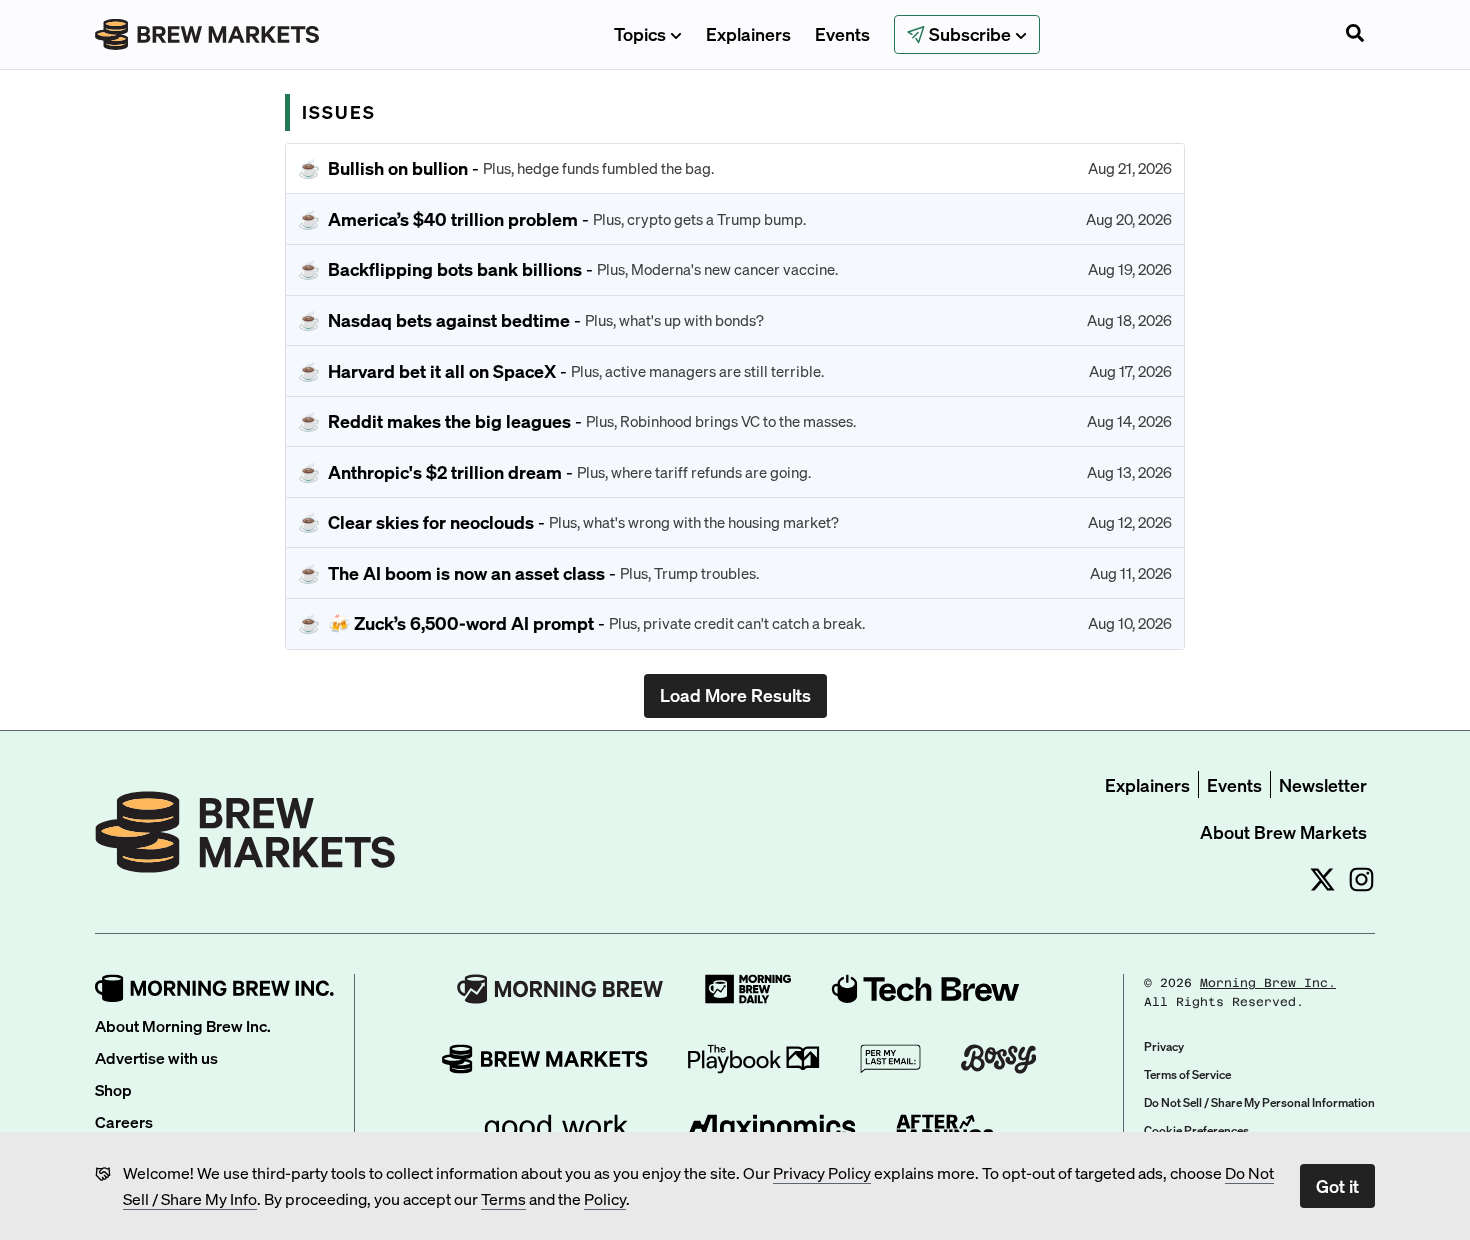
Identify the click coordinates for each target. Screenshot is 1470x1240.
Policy (605, 1198)
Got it (1337, 1185)
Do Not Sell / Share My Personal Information (1259, 1102)
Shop (113, 1089)
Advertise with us (156, 1057)
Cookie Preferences (1196, 1130)
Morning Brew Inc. (1268, 983)
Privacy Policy (822, 1172)
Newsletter (1323, 784)
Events (842, 33)
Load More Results (735, 694)
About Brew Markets (1283, 831)
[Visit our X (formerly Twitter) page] (1322, 879)
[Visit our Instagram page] (1361, 879)
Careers (124, 1121)
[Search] (1355, 35)
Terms (503, 1198)
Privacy (1164, 1046)
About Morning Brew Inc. (183, 1025)
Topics (640, 33)
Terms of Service (1187, 1074)
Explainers (748, 33)
